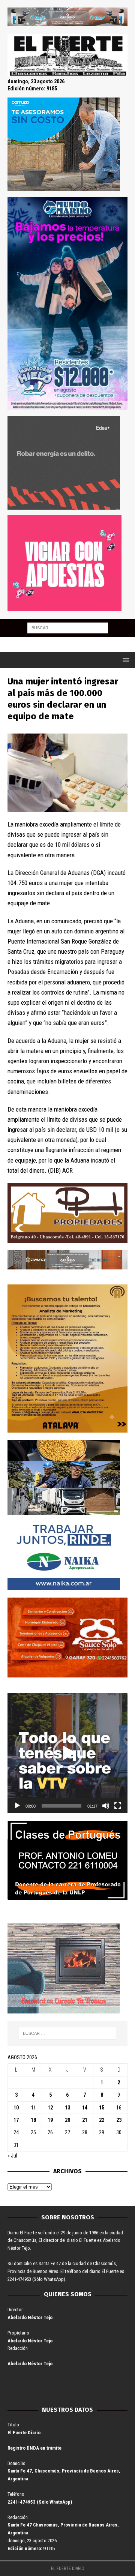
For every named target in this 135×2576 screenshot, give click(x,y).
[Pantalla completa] (118, 1806)
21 (85, 2120)
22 (102, 2120)
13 (67, 2108)
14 (85, 2108)
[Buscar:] (68, 627)
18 (33, 2120)
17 (16, 2120)
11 (33, 2108)
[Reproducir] (17, 1806)
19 (50, 2120)
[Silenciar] (106, 1806)
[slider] (61, 1806)
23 (119, 2120)
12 (50, 2108)
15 (102, 2108)
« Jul (12, 2156)
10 (16, 2108)
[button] (67, 1753)
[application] (67, 1753)
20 (67, 2120)
